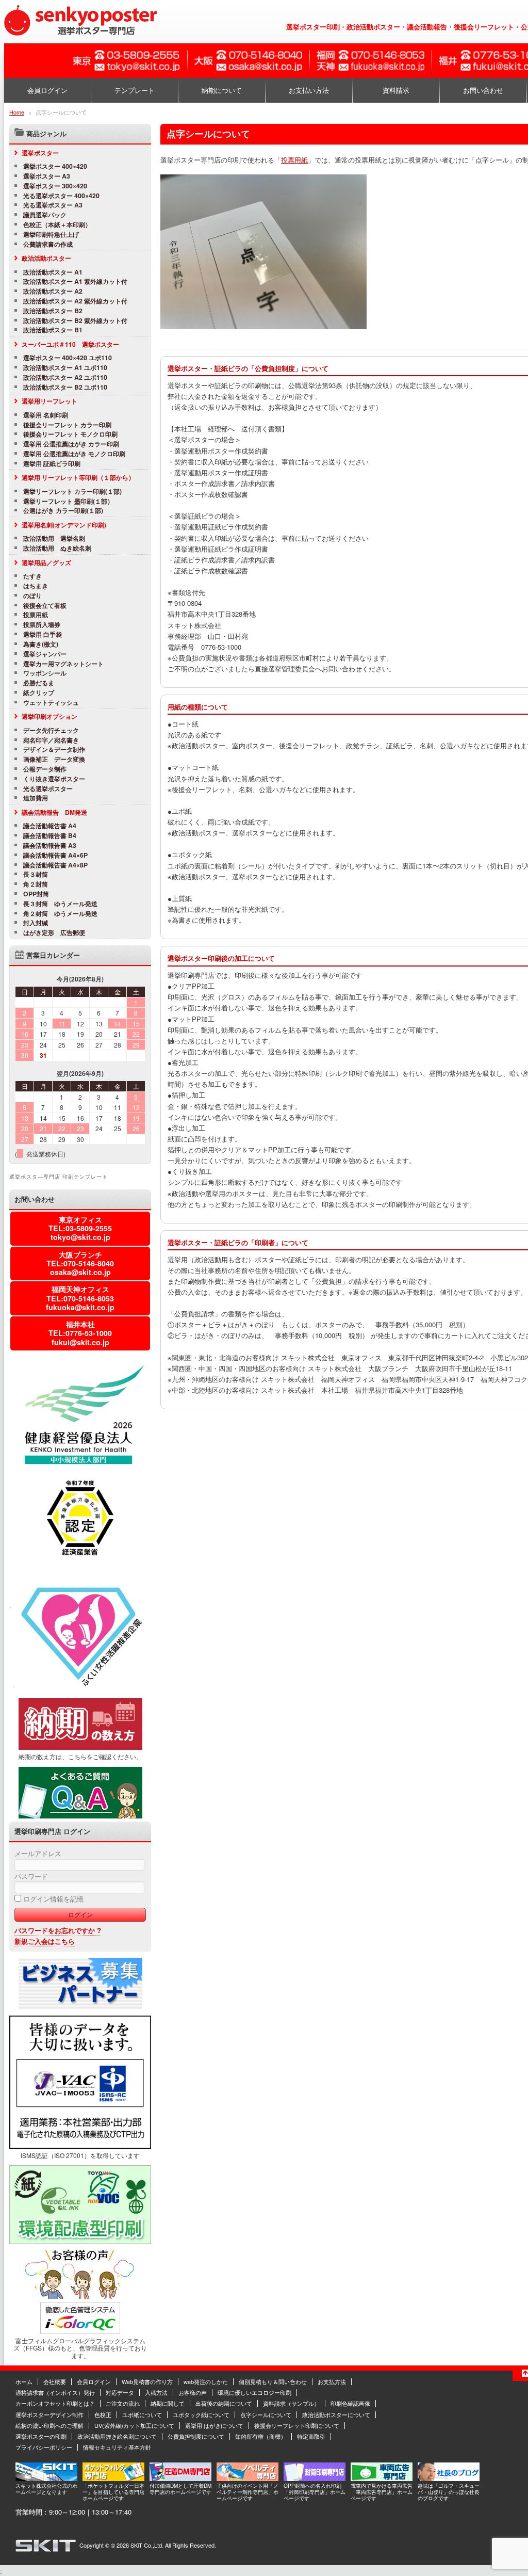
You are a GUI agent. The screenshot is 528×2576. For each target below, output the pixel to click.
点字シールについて (266, 2414)
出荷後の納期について (224, 2403)
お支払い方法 (309, 90)
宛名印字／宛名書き (51, 740)
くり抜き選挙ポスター (54, 779)
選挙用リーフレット (49, 401)
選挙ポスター (40, 153)
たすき (32, 576)
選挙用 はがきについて (214, 2425)
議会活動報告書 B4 (50, 836)
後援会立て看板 (45, 606)
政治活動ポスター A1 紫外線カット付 (75, 281)
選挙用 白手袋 (43, 634)
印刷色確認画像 (350, 2403)
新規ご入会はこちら (45, 1941)
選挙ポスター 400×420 (55, 166)
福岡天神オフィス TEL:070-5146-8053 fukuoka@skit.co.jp (80, 1298)
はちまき (36, 586)
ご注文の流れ (123, 2403)
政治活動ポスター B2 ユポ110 (65, 387)
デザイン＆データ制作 (57, 750)
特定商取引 (311, 2436)
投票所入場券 (42, 625)
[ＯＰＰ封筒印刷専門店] (315, 2478)
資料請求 (396, 90)
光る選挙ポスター (48, 789)
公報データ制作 (45, 769)
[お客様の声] (80, 2296)
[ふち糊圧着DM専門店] (180, 2478)
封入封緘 (36, 923)
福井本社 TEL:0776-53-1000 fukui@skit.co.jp (80, 1333)
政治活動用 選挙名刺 (54, 538)
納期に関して (168, 2403)
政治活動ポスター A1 (53, 272)
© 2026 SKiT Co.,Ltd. (137, 2545)
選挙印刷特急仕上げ (51, 235)
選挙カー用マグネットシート (63, 664)
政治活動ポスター (46, 258)
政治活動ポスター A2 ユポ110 (65, 377)
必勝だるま (39, 683)
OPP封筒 (36, 894)
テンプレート (135, 90)
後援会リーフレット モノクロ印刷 (70, 434)
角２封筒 (36, 884)
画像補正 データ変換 (54, 759)
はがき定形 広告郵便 (54, 933)
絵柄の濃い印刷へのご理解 (49, 2425)
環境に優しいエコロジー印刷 (254, 2392)
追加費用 (36, 798)
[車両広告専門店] (382, 2478)
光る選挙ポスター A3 (53, 205)
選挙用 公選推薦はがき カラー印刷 (71, 444)
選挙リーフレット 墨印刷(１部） (68, 501)
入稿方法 (156, 2392)
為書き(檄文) (41, 644)
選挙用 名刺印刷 (46, 415)
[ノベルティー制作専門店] (247, 2478)
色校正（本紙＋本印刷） (57, 225)
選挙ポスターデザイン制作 (49, 2414)
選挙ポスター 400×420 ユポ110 (68, 358)
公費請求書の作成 (48, 244)
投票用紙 (294, 160)
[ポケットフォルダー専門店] (113, 2478)
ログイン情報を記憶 (52, 1899)
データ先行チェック (51, 730)
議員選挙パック (45, 215)
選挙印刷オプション (49, 716)
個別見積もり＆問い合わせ (273, 2381)
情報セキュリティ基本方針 (117, 2447)
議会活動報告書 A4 (50, 826)
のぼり (32, 596)
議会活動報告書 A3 (50, 846)
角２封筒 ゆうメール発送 (60, 914)
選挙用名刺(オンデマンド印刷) (64, 525)
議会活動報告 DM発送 (54, 812)
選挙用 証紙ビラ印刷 (52, 464)
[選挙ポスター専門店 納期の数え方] (80, 1747)
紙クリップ (39, 693)
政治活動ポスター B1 (53, 330)
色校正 (103, 2414)
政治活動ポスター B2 (53, 311)
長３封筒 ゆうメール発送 (60, 904)
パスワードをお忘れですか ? (58, 1930)
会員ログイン (47, 90)
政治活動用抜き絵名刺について (117, 2436)
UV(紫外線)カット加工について (134, 2425)
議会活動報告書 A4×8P (55, 865)
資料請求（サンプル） (291, 2403)
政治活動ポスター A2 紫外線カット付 (75, 301)
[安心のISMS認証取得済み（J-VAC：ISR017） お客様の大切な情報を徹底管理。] (80, 2146)
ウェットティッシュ (51, 703)
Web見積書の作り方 (147, 2381)
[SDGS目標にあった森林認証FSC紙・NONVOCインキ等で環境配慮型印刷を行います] (80, 2242)
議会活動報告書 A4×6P (55, 855)
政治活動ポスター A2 (53, 291)
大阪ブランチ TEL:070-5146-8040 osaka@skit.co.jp (80, 1263)
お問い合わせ (483, 90)
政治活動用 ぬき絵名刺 (57, 548)
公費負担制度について (196, 2436)
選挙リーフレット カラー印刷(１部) (72, 492)
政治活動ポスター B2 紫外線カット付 (75, 321)
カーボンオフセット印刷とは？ (55, 2403)
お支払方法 (332, 2381)
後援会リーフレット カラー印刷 (67, 425)
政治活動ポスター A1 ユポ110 (65, 368)
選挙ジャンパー (45, 654)
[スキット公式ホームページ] (46, 2478)
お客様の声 (193, 2392)
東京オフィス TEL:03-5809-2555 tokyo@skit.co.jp (80, 1228)
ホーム (24, 2381)
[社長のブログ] (449, 2478)
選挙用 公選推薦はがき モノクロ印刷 (74, 454)
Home (17, 112)
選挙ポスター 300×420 (55, 186)
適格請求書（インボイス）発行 (55, 2392)
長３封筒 (36, 874)
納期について (222, 90)
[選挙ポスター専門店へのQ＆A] (80, 1816)
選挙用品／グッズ (46, 562)
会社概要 (55, 2381)
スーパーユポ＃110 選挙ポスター (70, 344)
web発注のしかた (206, 2381)
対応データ (120, 2392)
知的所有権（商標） (261, 2436)
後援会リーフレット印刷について (297, 2425)
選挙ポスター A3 (47, 176)
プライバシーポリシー (44, 2447)
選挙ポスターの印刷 (41, 2436)
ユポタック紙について (201, 2414)
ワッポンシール (45, 673)
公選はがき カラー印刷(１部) (63, 511)
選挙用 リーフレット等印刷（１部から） (78, 477)
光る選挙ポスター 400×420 (61, 196)
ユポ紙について (142, 2414)
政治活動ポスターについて (336, 2414)
